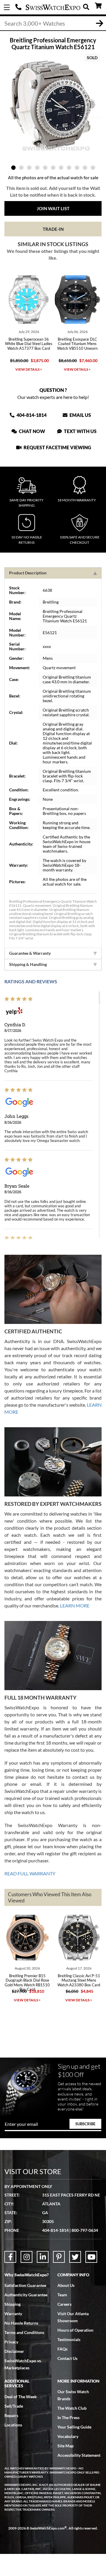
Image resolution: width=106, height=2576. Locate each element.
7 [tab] (61, 168)
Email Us (80, 415)
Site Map (66, 2446)
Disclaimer (14, 2351)
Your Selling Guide (74, 2427)
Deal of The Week (21, 2397)
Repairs (11, 2415)
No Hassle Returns (21, 2323)
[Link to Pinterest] (59, 2257)
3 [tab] (29, 168)
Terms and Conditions (24, 2332)
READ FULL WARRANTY (30, 1873)
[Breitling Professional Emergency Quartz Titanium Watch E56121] (53, 105)
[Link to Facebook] (10, 2257)
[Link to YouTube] (91, 2257)
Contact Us (67, 2358)
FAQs (62, 2349)
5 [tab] (45, 168)
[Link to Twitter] (75, 2257)
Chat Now (32, 431)
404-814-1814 (19, 7)
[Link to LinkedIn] (43, 2257)
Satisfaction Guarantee (25, 2285)
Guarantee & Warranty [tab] (30, 953)
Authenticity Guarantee (26, 2295)
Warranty (13, 2314)
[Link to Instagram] (26, 2257)
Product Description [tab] (28, 573)
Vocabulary (68, 2436)
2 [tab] (21, 168)
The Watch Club (72, 2408)
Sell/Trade (14, 2406)
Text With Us (80, 431)
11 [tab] (93, 168)
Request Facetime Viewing (57, 447)
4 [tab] (37, 168)
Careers (64, 2304)
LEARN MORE (75, 1606)
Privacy (11, 2342)
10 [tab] (85, 168)
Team (62, 2295)
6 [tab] (53, 168)
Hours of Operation (75, 2330)
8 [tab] (69, 168)
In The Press (68, 2417)
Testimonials (69, 2339)
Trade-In (53, 229)
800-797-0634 (85, 2230)
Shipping (13, 2304)
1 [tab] (13, 168)
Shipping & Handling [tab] (28, 964)
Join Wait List (53, 208)
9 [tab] (77, 168)
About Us (66, 2285)
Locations (13, 2425)
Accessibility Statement (79, 2455)
